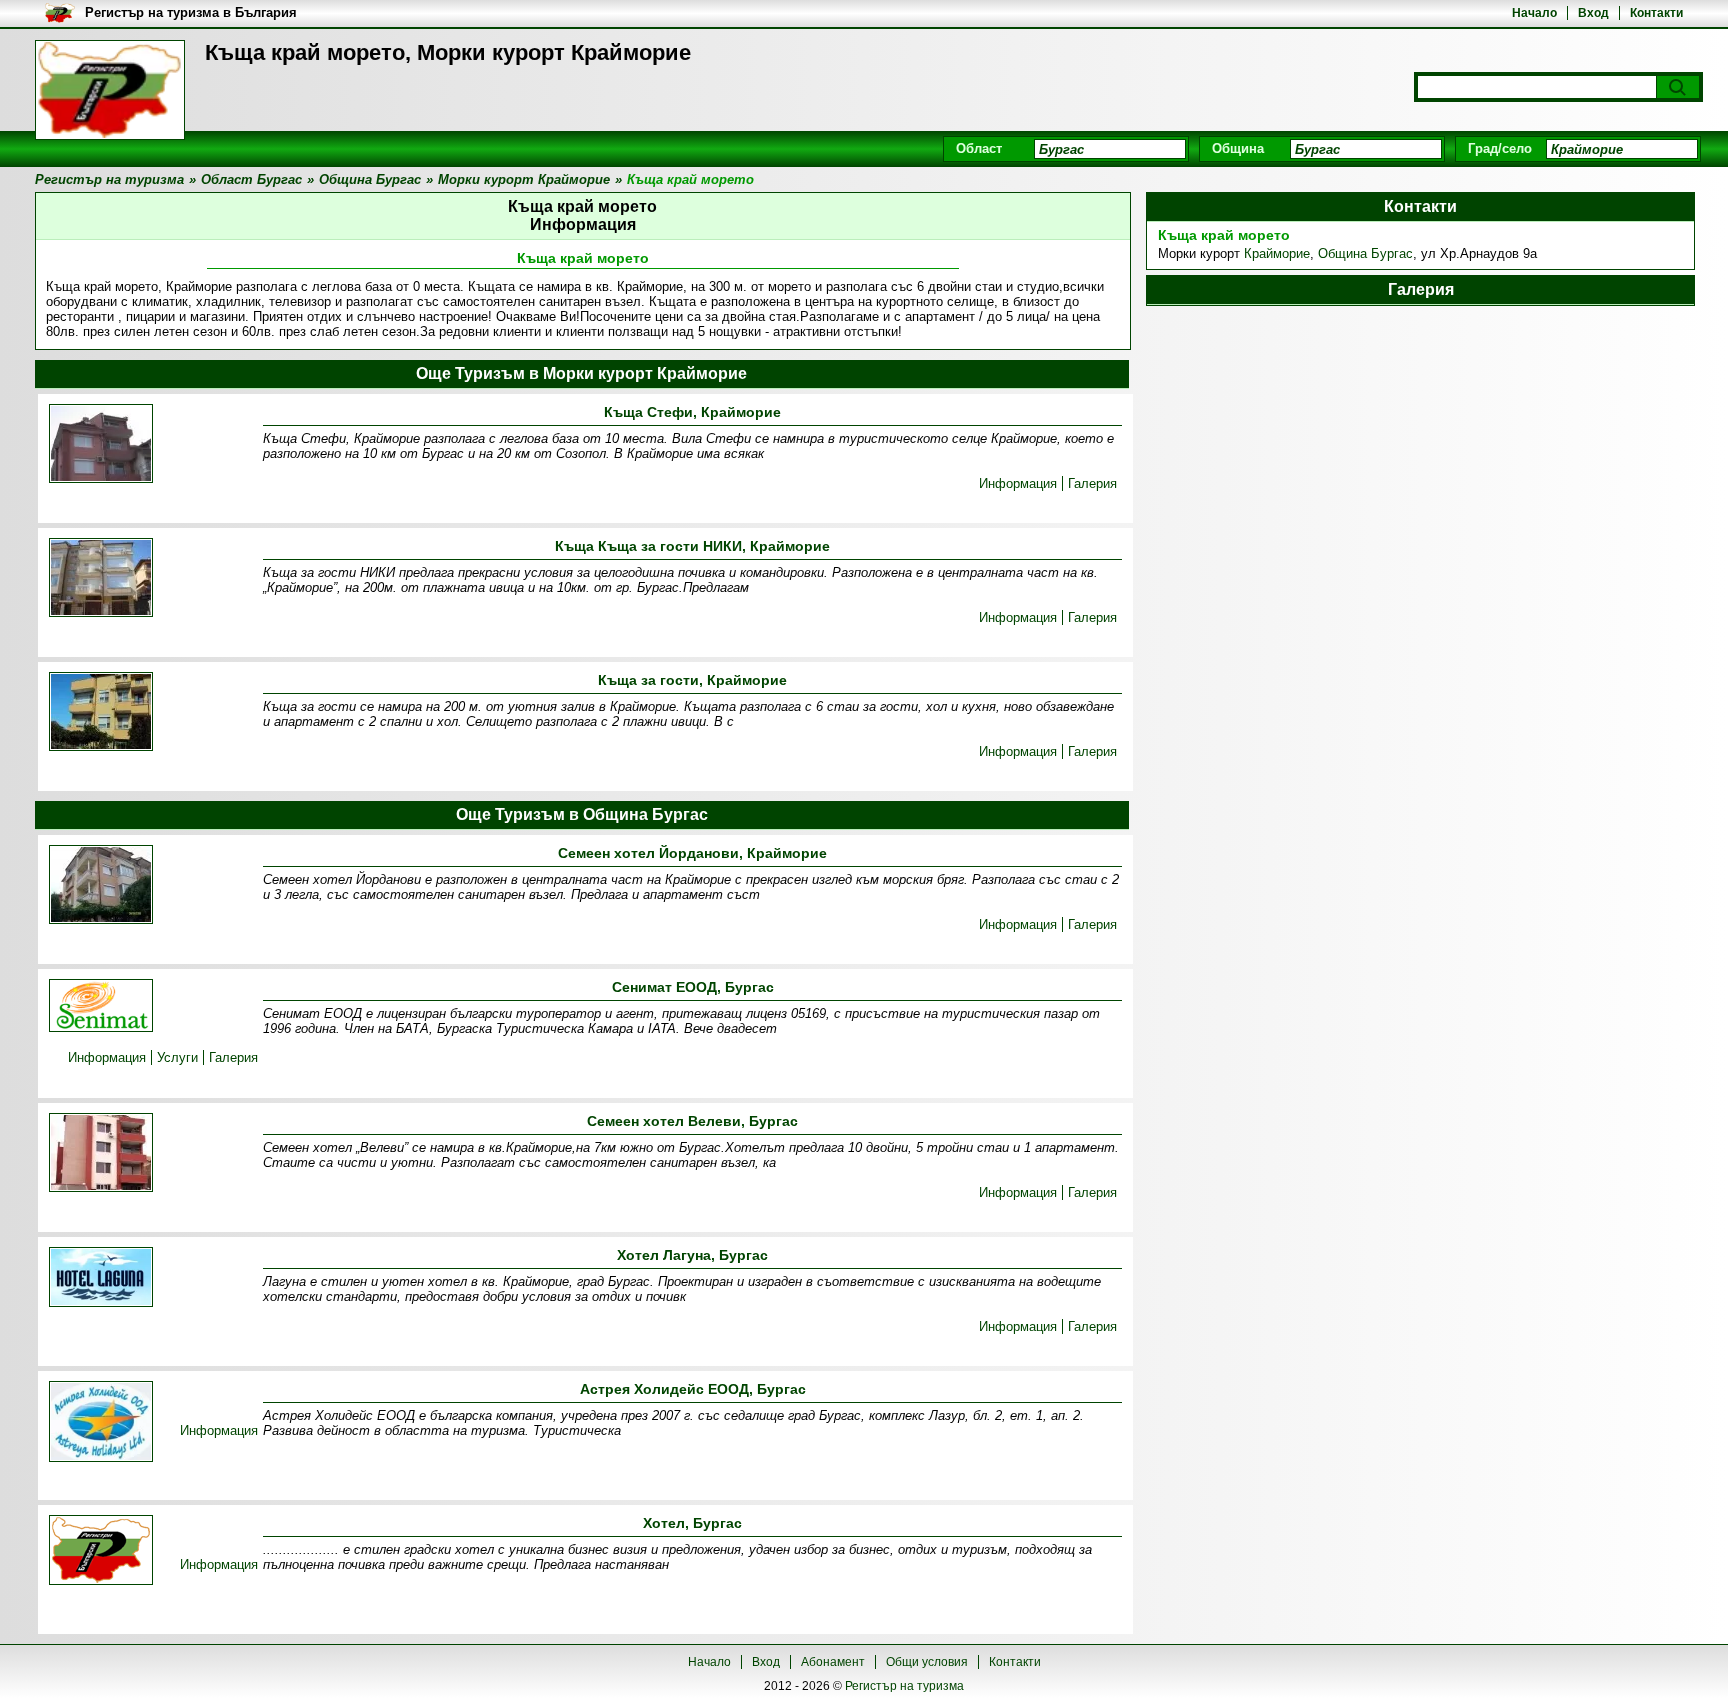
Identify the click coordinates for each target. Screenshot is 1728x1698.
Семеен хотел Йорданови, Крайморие (692, 853)
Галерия (1092, 483)
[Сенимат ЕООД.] (101, 1007)
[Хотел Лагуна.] (101, 1278)
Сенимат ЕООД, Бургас (693, 987)
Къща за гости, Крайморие (692, 680)
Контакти (1656, 13)
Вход (1593, 13)
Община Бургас (1365, 253)
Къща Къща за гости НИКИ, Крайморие (692, 546)
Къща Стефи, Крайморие (692, 412)
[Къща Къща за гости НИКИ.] (101, 579)
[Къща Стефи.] (101, 445)
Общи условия (927, 1662)
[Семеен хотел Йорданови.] (101, 886)
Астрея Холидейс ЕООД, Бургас (693, 1389)
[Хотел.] (101, 1551)
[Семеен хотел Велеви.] (101, 1154)
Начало (1534, 13)
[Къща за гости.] (101, 713)
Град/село (1500, 148)
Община (1238, 148)
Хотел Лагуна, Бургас (692, 1255)
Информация (1018, 483)
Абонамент (833, 1662)
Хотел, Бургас (692, 1523)
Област (979, 148)
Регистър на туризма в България (191, 12)
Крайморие (1277, 253)
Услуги (177, 1057)
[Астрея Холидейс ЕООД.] (101, 1423)
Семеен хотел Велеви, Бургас (692, 1121)
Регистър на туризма (904, 1686)
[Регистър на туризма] (110, 90)
